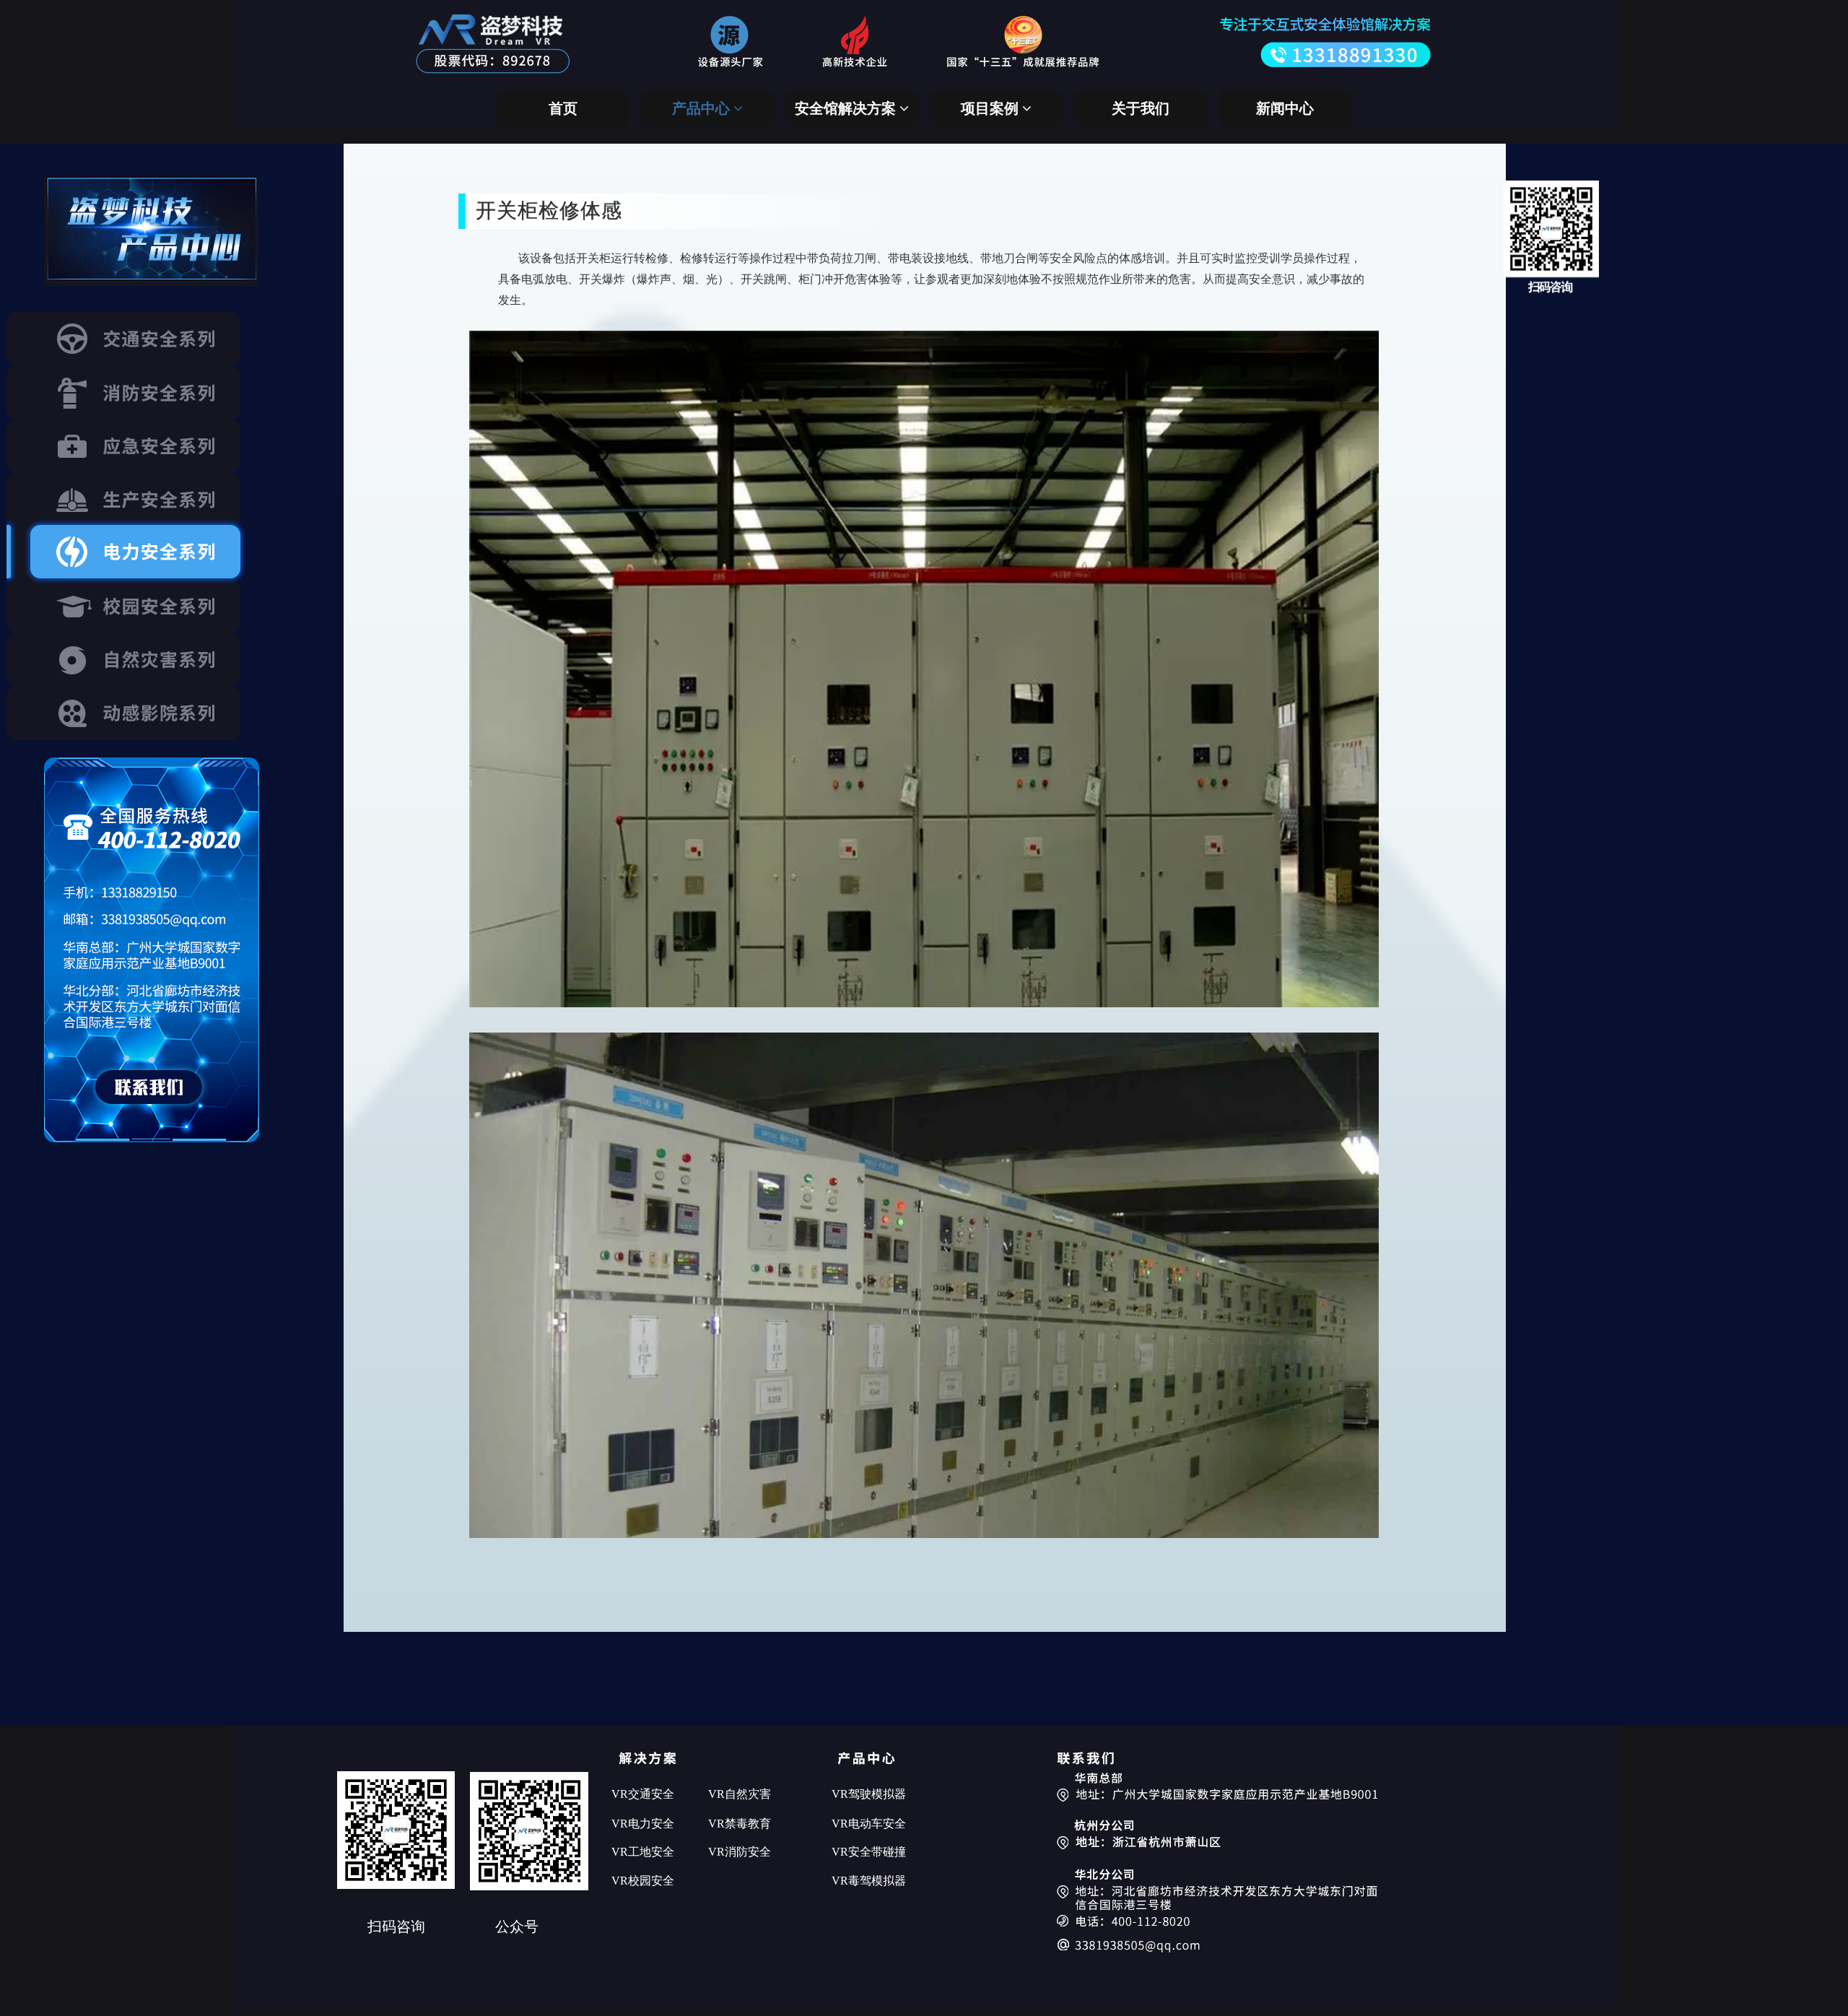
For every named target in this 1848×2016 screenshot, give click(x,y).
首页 (563, 108)
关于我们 (1141, 108)
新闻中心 (1285, 108)
